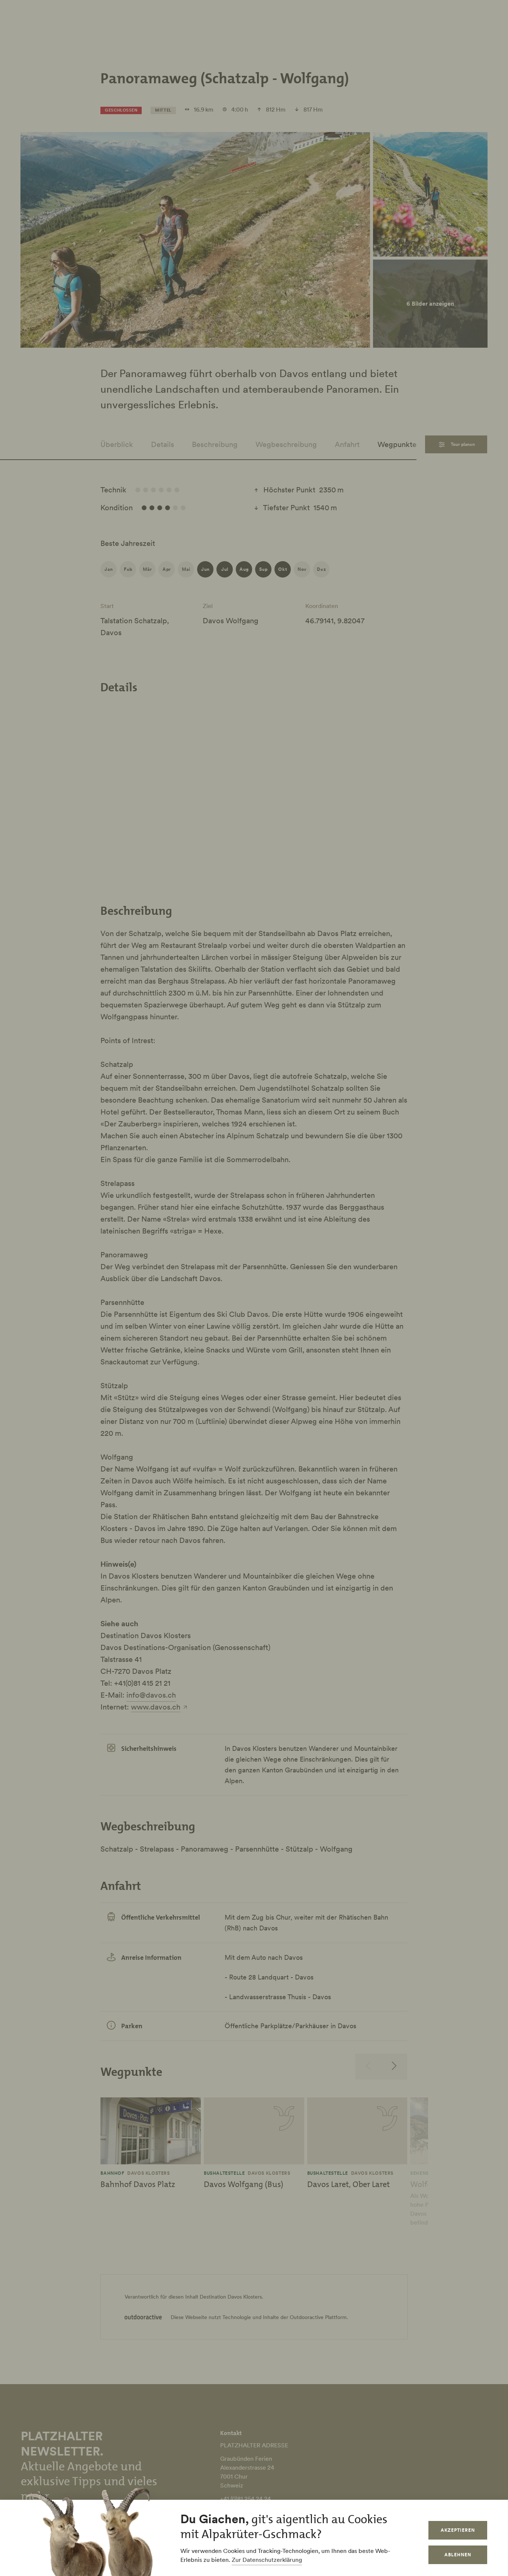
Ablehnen (458, 2555)
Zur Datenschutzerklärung (267, 2560)
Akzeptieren (458, 2530)
